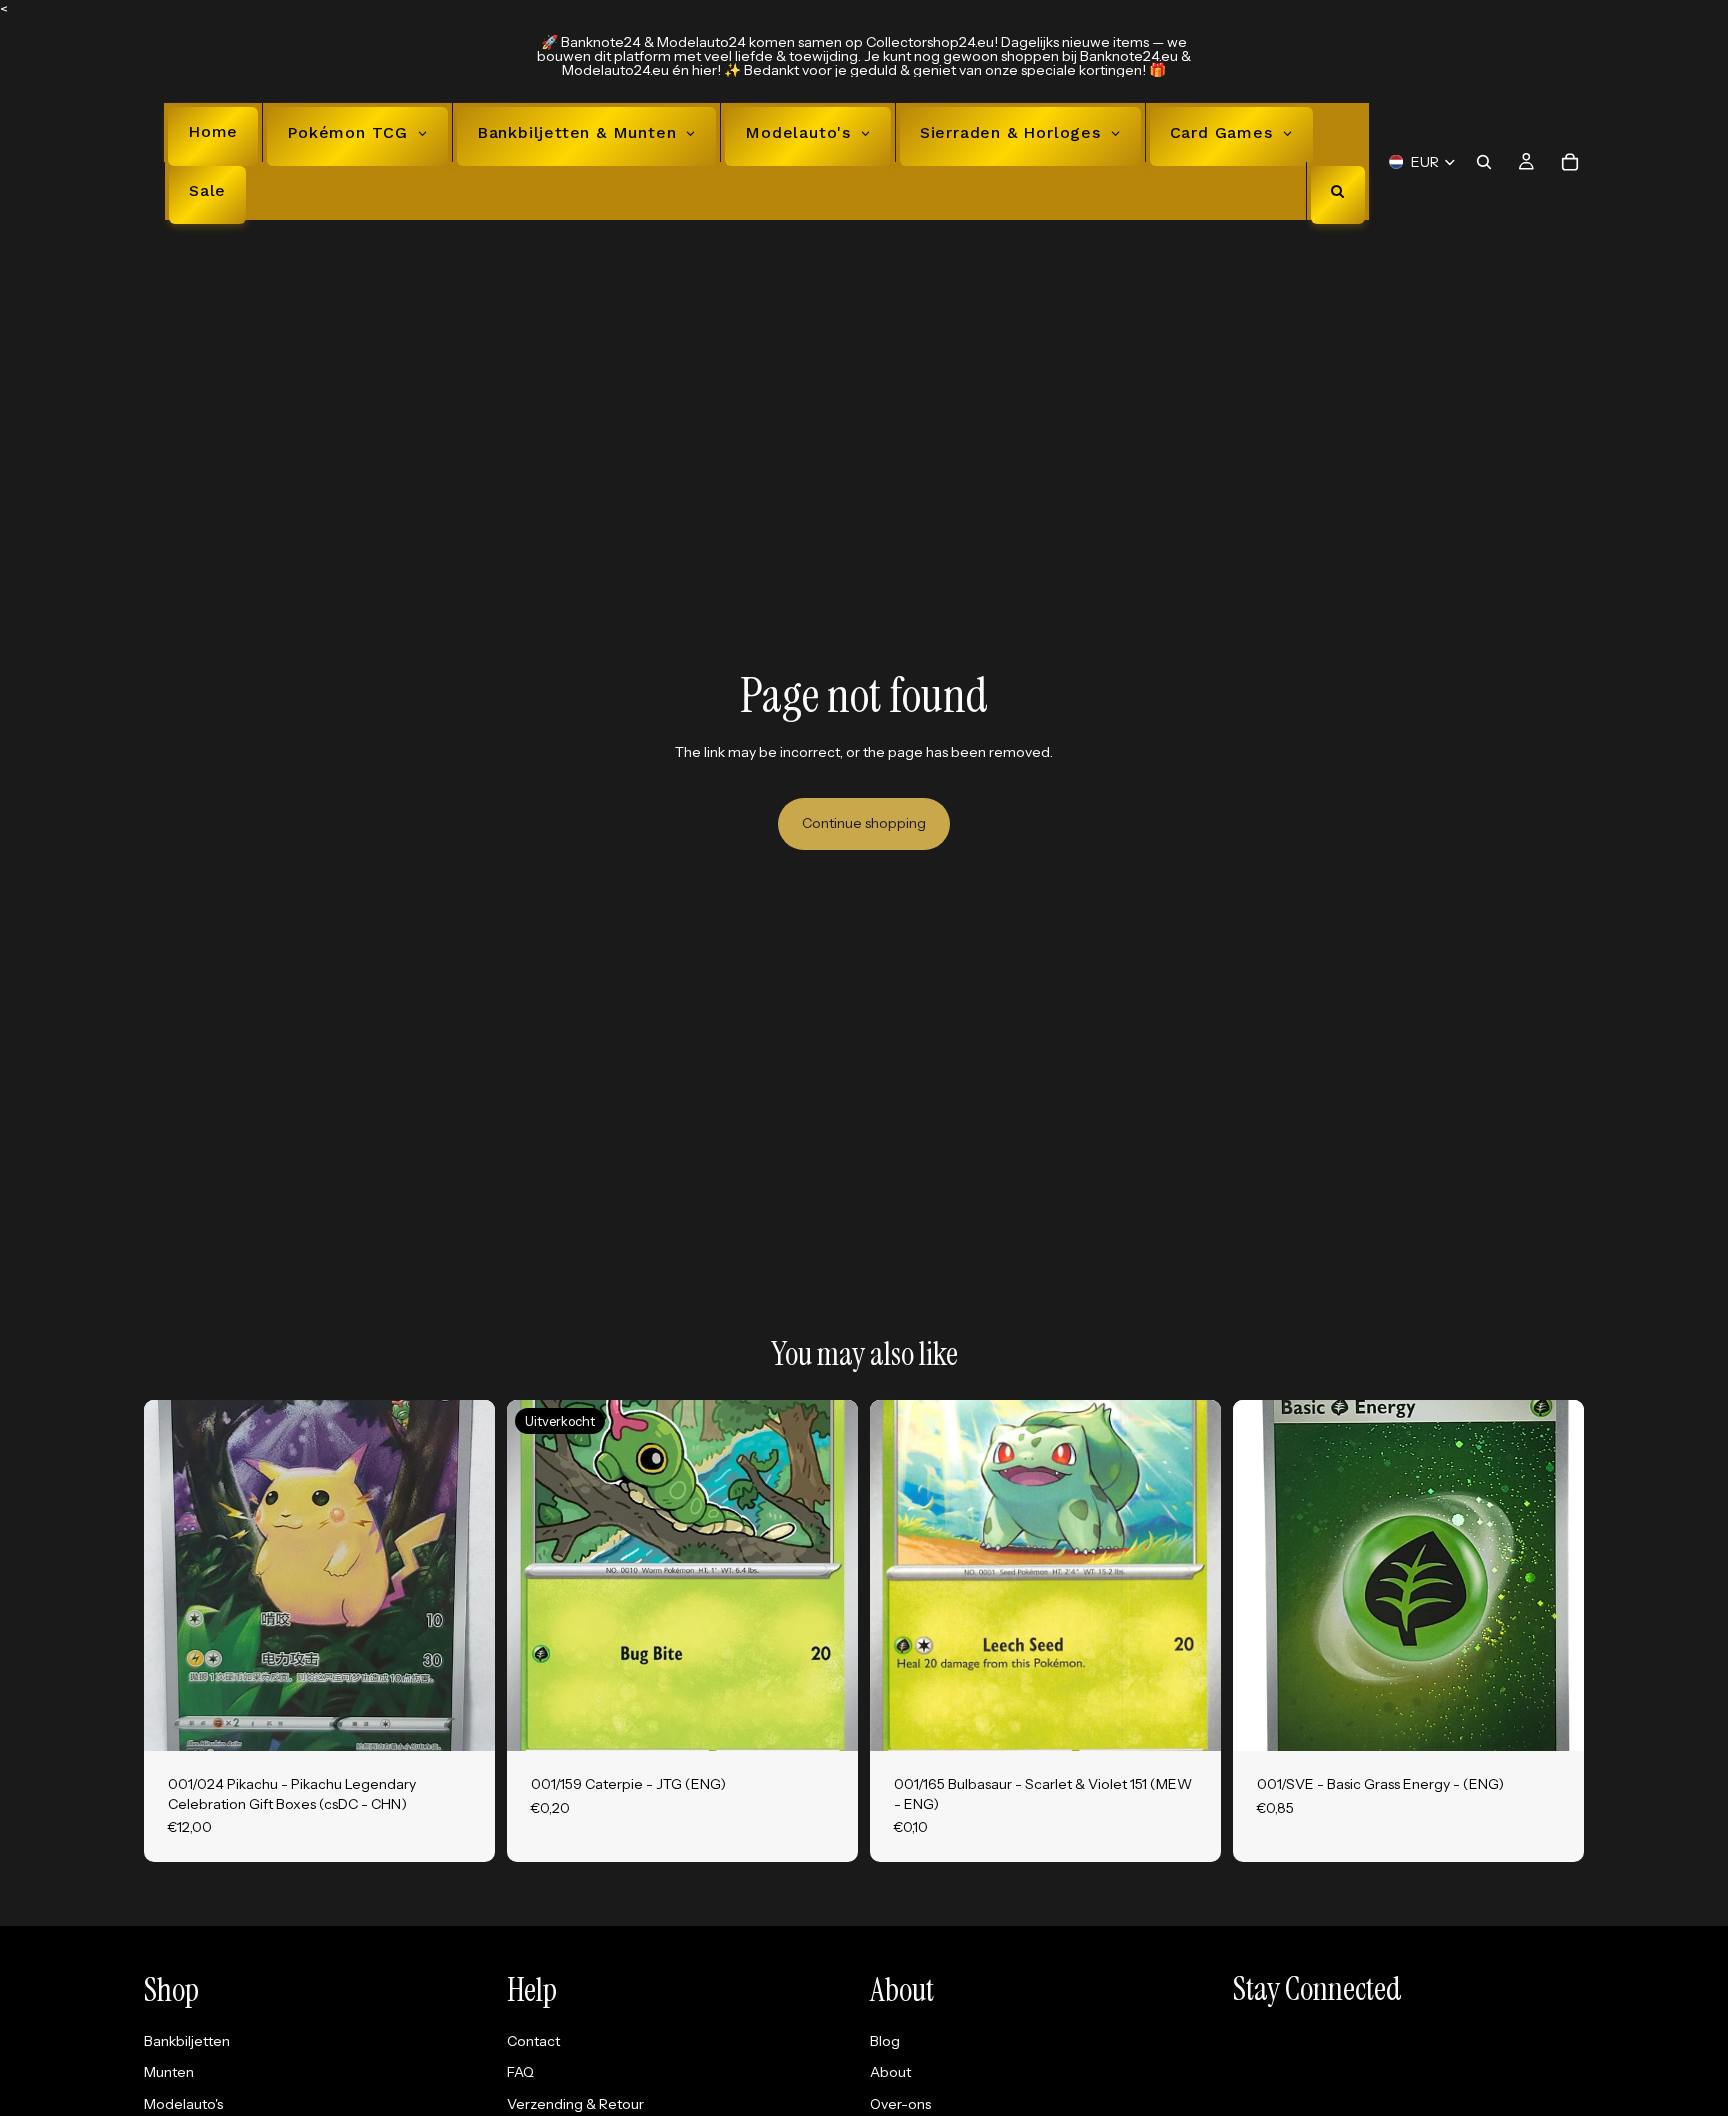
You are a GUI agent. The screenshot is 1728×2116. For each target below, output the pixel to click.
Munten (169, 2072)
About (890, 2072)
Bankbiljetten (187, 2041)
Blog (885, 2041)
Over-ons (900, 2104)
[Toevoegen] (464, 1720)
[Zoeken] (1484, 161)
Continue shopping (864, 823)
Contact (533, 2041)
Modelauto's (183, 2104)
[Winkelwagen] (1570, 161)
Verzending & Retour (575, 2104)
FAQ (520, 2072)
